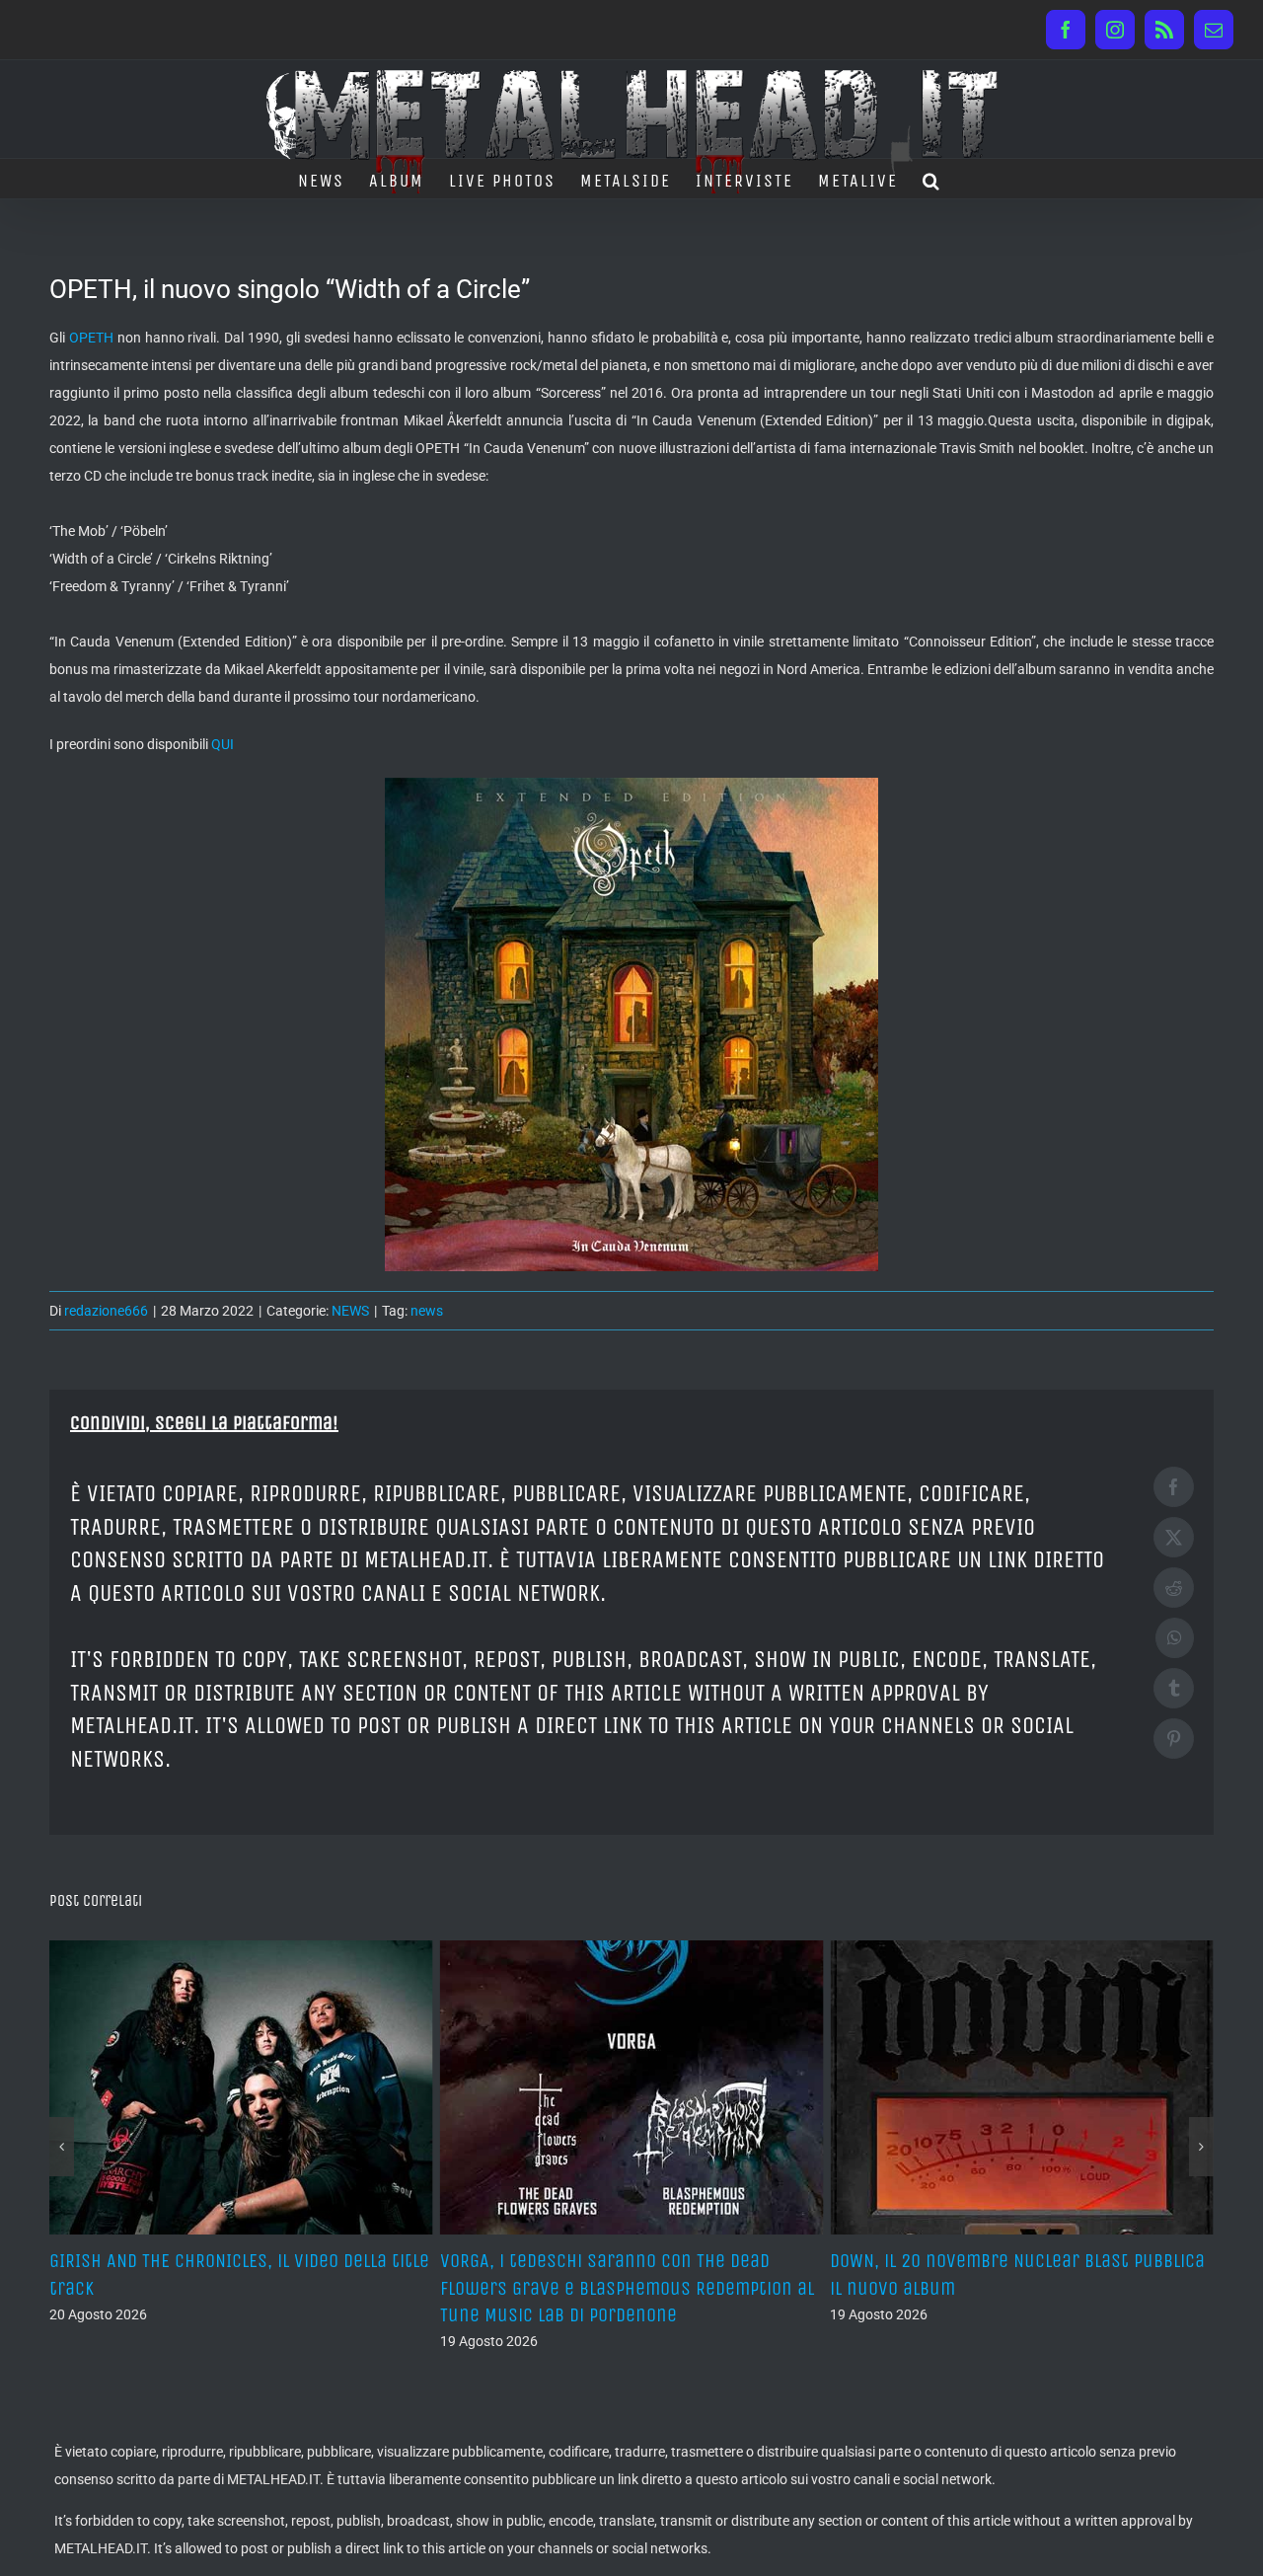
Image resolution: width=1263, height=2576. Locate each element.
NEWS (350, 1311)
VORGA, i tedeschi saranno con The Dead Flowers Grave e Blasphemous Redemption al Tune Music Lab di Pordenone (236, 2287)
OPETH (91, 338)
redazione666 (106, 1311)
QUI (223, 744)
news (427, 1311)
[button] (932, 179)
